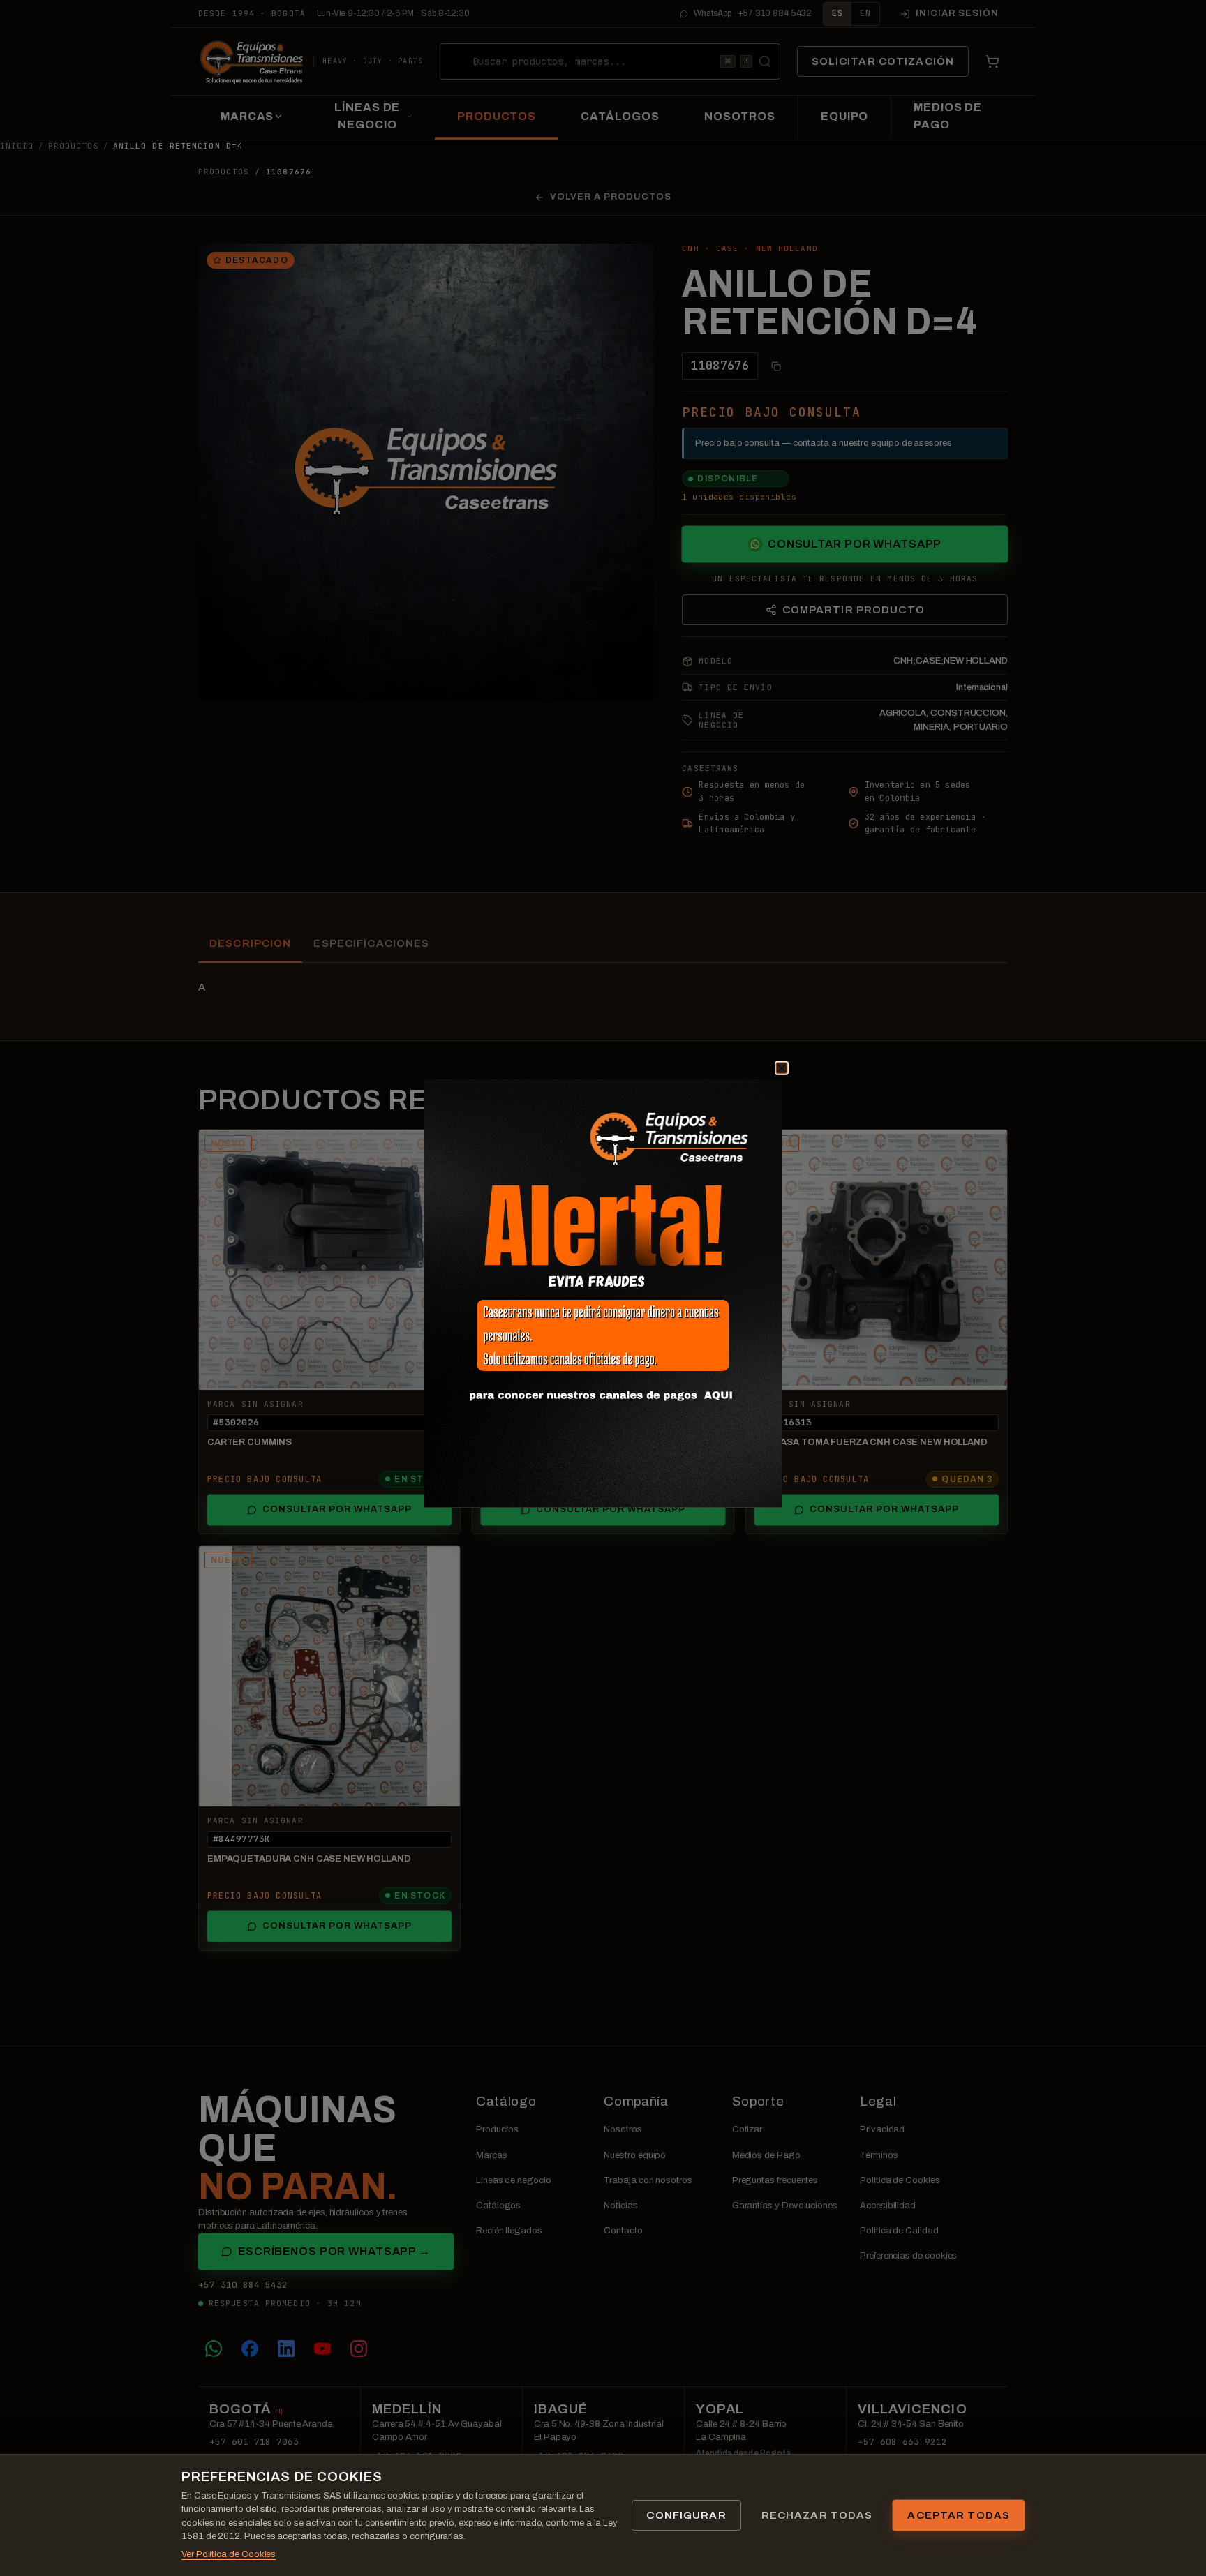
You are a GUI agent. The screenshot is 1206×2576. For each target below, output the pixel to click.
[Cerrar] (782, 1068)
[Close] (765, 1085)
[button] (603, 1294)
